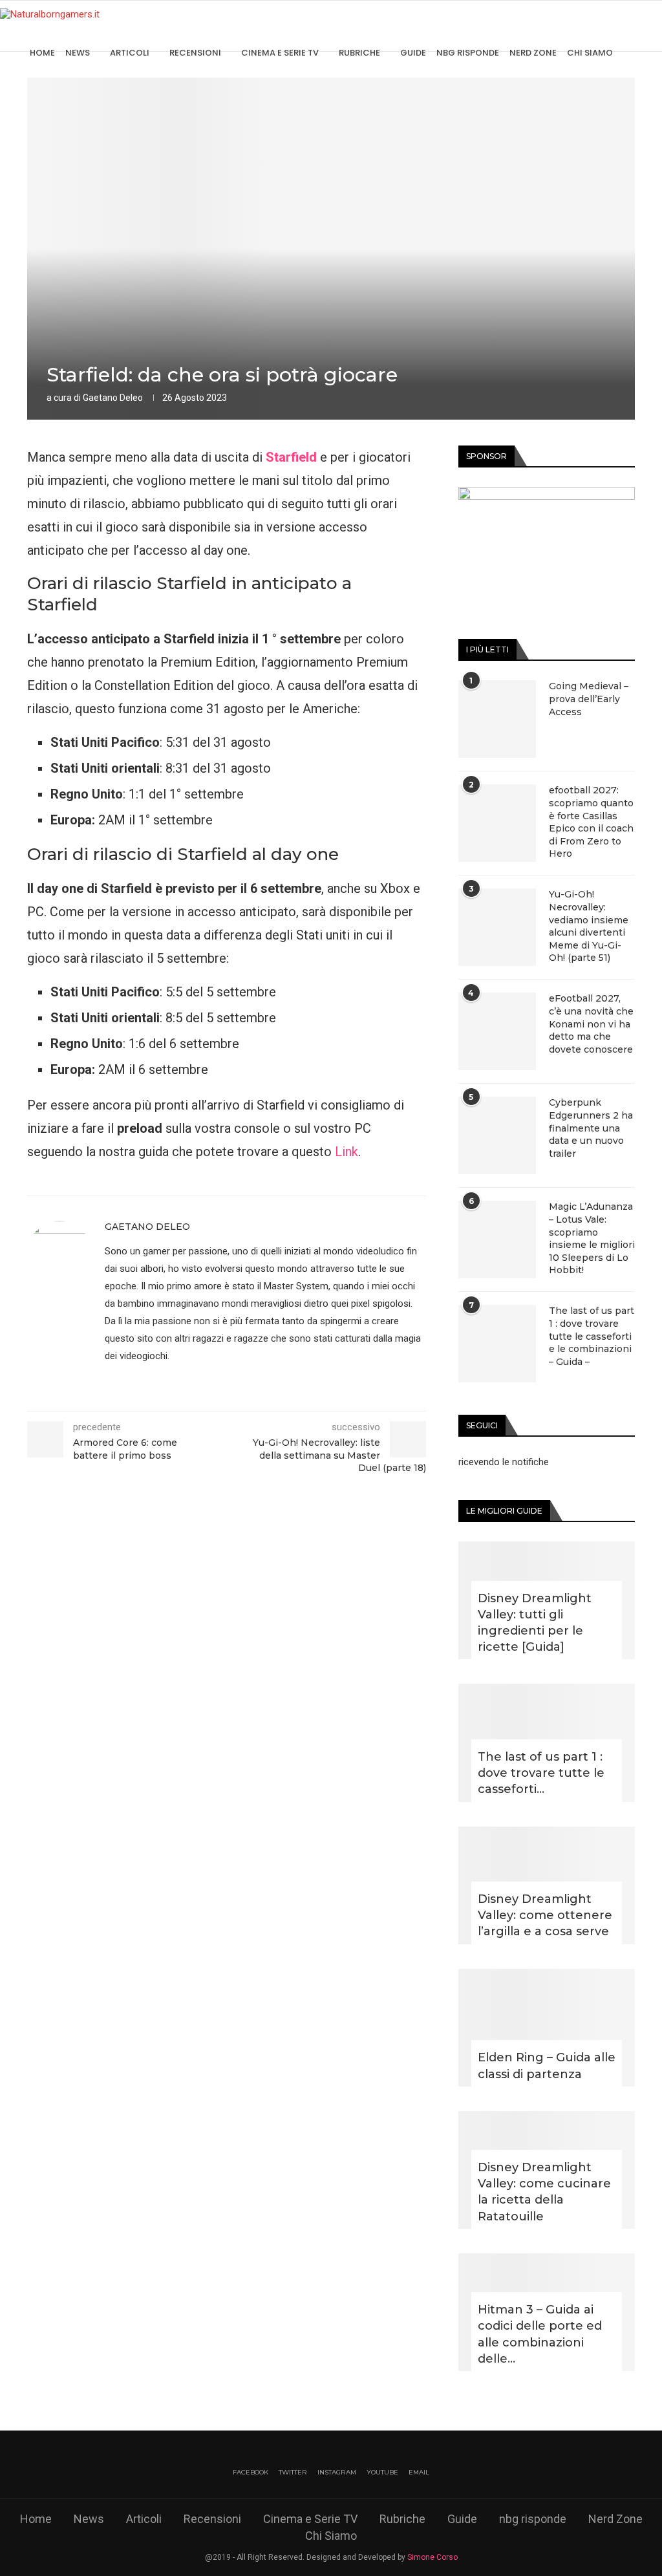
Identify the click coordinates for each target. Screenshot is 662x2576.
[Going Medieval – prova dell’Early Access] (497, 719)
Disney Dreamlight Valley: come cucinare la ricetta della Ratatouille (544, 2192)
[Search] (656, 53)
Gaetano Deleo (113, 398)
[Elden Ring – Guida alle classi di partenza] (547, 2028)
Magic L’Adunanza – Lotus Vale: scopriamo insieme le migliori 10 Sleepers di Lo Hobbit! (592, 1238)
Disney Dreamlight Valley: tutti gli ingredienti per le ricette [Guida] (535, 1623)
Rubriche (359, 53)
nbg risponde (468, 53)
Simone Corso (432, 2557)
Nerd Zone (533, 53)
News (78, 53)
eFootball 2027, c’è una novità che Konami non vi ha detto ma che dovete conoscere (591, 1024)
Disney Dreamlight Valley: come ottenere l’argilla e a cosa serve (545, 1915)
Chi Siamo (590, 53)
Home (42, 53)
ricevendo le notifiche (504, 1462)
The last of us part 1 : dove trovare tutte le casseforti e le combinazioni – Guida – (592, 1336)
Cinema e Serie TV (280, 53)
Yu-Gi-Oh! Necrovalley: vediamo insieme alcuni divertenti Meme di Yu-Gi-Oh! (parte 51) (589, 926)
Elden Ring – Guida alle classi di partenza (547, 2066)
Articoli (130, 53)
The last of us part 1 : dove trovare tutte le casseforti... (541, 1773)
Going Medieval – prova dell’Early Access (589, 699)
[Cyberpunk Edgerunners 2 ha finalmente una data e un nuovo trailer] (497, 1135)
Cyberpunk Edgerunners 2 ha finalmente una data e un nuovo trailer (591, 1128)
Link (347, 1152)
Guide (413, 53)
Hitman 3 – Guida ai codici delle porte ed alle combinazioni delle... (540, 2334)
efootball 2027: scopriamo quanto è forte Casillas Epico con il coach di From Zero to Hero (591, 822)
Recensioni (195, 53)
